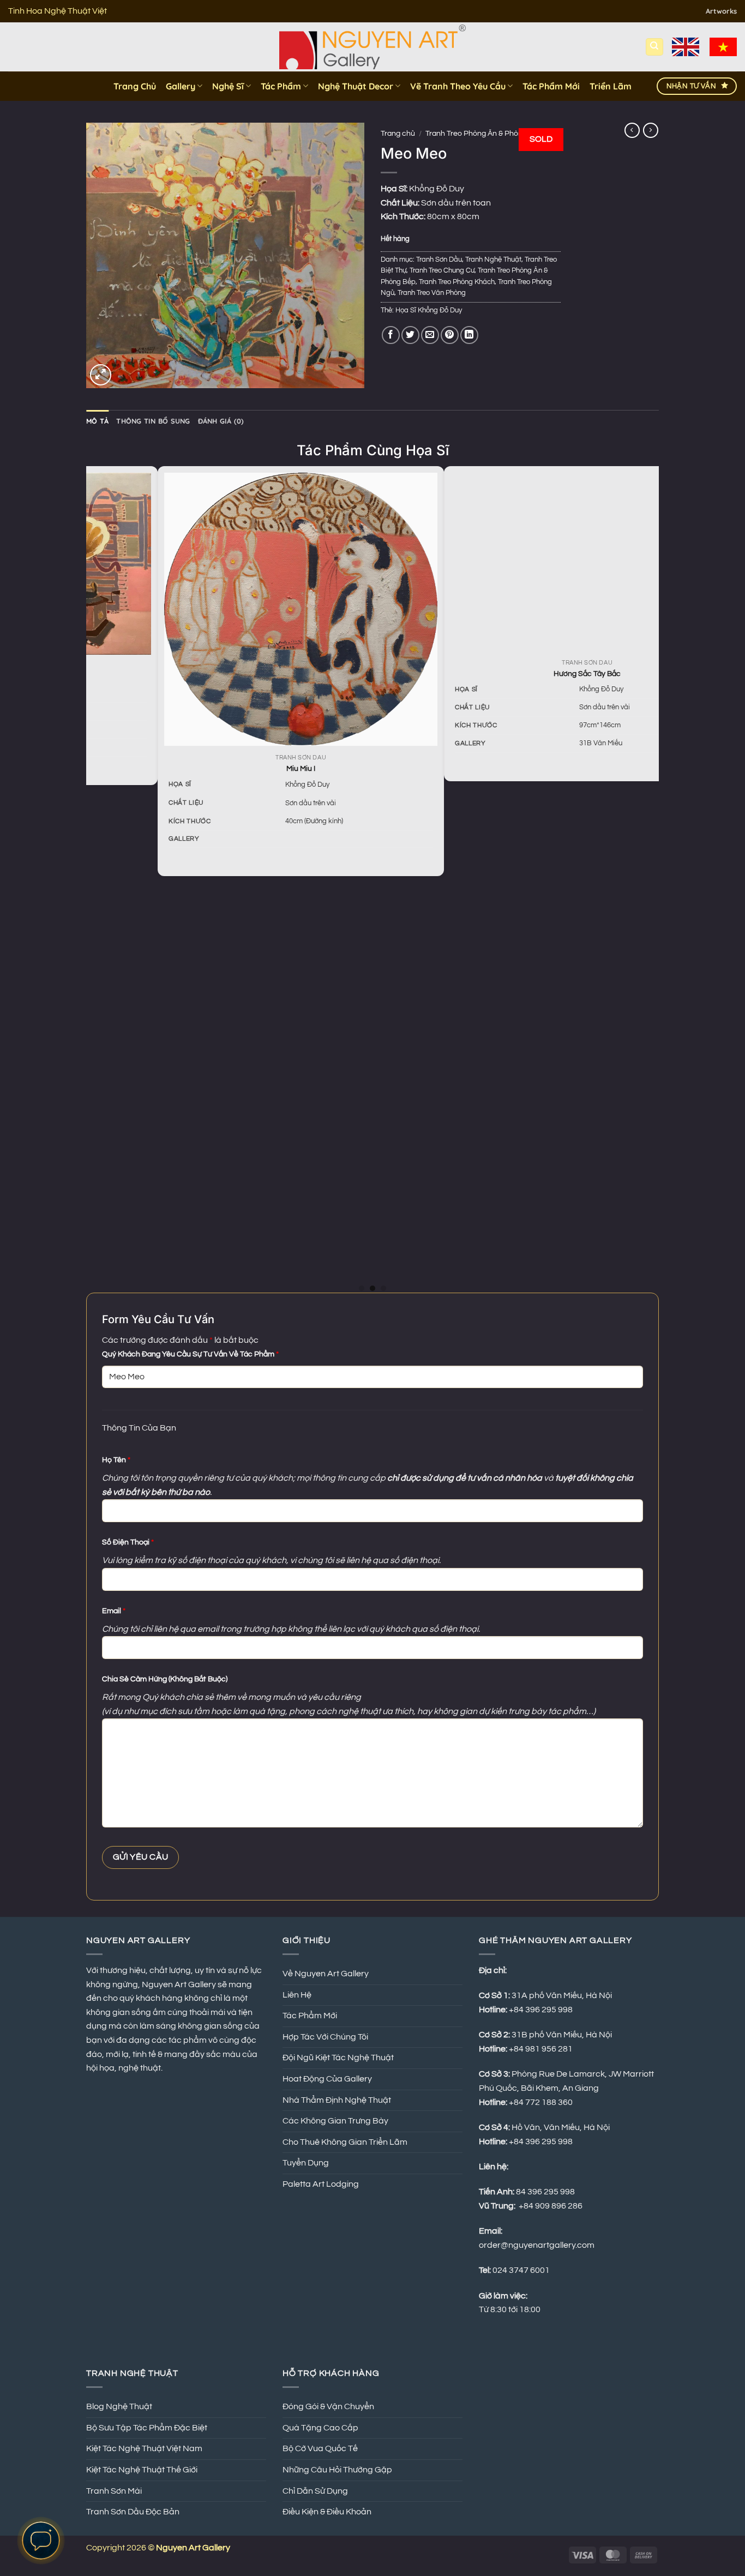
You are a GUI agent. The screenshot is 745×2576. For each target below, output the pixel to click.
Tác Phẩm (281, 86)
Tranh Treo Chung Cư (442, 271)
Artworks (721, 11)
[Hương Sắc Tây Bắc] (242, 562)
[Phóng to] (101, 375)
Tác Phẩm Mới (551, 86)
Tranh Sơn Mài (114, 2491)
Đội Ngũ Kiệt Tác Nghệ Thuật (338, 2058)
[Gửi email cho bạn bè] (430, 335)
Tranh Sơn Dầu (439, 260)
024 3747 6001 (521, 2270)
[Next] (653, 878)
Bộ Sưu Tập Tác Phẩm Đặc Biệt (147, 2428)
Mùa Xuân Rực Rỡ (529, 1176)
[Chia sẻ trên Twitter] (410, 335)
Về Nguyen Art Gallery (326, 1974)
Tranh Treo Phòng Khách (457, 282)
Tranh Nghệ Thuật (493, 260)
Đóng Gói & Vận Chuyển (328, 2406)
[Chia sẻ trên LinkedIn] (469, 335)
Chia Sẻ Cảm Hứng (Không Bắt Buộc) (165, 1679)
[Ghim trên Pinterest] (450, 335)
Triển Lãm (611, 86)
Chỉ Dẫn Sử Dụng (315, 2491)
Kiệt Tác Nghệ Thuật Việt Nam (144, 2448)
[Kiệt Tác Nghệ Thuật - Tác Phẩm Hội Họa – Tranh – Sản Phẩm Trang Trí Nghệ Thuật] (373, 47)
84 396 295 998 (545, 2192)
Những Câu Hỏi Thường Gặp (337, 2470)
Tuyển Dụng (306, 2163)
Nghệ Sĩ (228, 86)
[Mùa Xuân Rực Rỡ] (529, 813)
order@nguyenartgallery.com (537, 2245)
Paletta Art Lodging (321, 2184)
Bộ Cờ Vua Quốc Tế (320, 2448)
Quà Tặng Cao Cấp (320, 2428)
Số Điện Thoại (128, 1542)
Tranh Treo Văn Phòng (432, 293)
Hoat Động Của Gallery (327, 2079)
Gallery (181, 86)
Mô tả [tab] (97, 421)
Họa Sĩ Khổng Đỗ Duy (429, 310)
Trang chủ (398, 134)
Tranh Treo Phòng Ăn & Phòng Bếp (484, 134)
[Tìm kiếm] (654, 47)
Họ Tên (116, 1460)
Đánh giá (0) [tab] (221, 421)
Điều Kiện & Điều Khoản (327, 2512)
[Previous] (92, 878)
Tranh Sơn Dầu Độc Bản (133, 2512)
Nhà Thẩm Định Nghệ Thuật (337, 2100)
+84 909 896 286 (551, 2206)
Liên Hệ (297, 1995)
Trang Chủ (135, 86)
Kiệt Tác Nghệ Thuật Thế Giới (142, 2470)
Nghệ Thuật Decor (356, 86)
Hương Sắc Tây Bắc (242, 674)
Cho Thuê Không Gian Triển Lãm (345, 2142)
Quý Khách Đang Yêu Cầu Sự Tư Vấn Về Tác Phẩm (190, 1354)
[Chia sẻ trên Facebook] (391, 335)
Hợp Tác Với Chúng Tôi (325, 2037)
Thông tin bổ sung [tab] (153, 421)
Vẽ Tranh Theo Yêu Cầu (458, 86)
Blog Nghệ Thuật (119, 2406)
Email (114, 1611)
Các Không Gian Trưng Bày (335, 2121)
